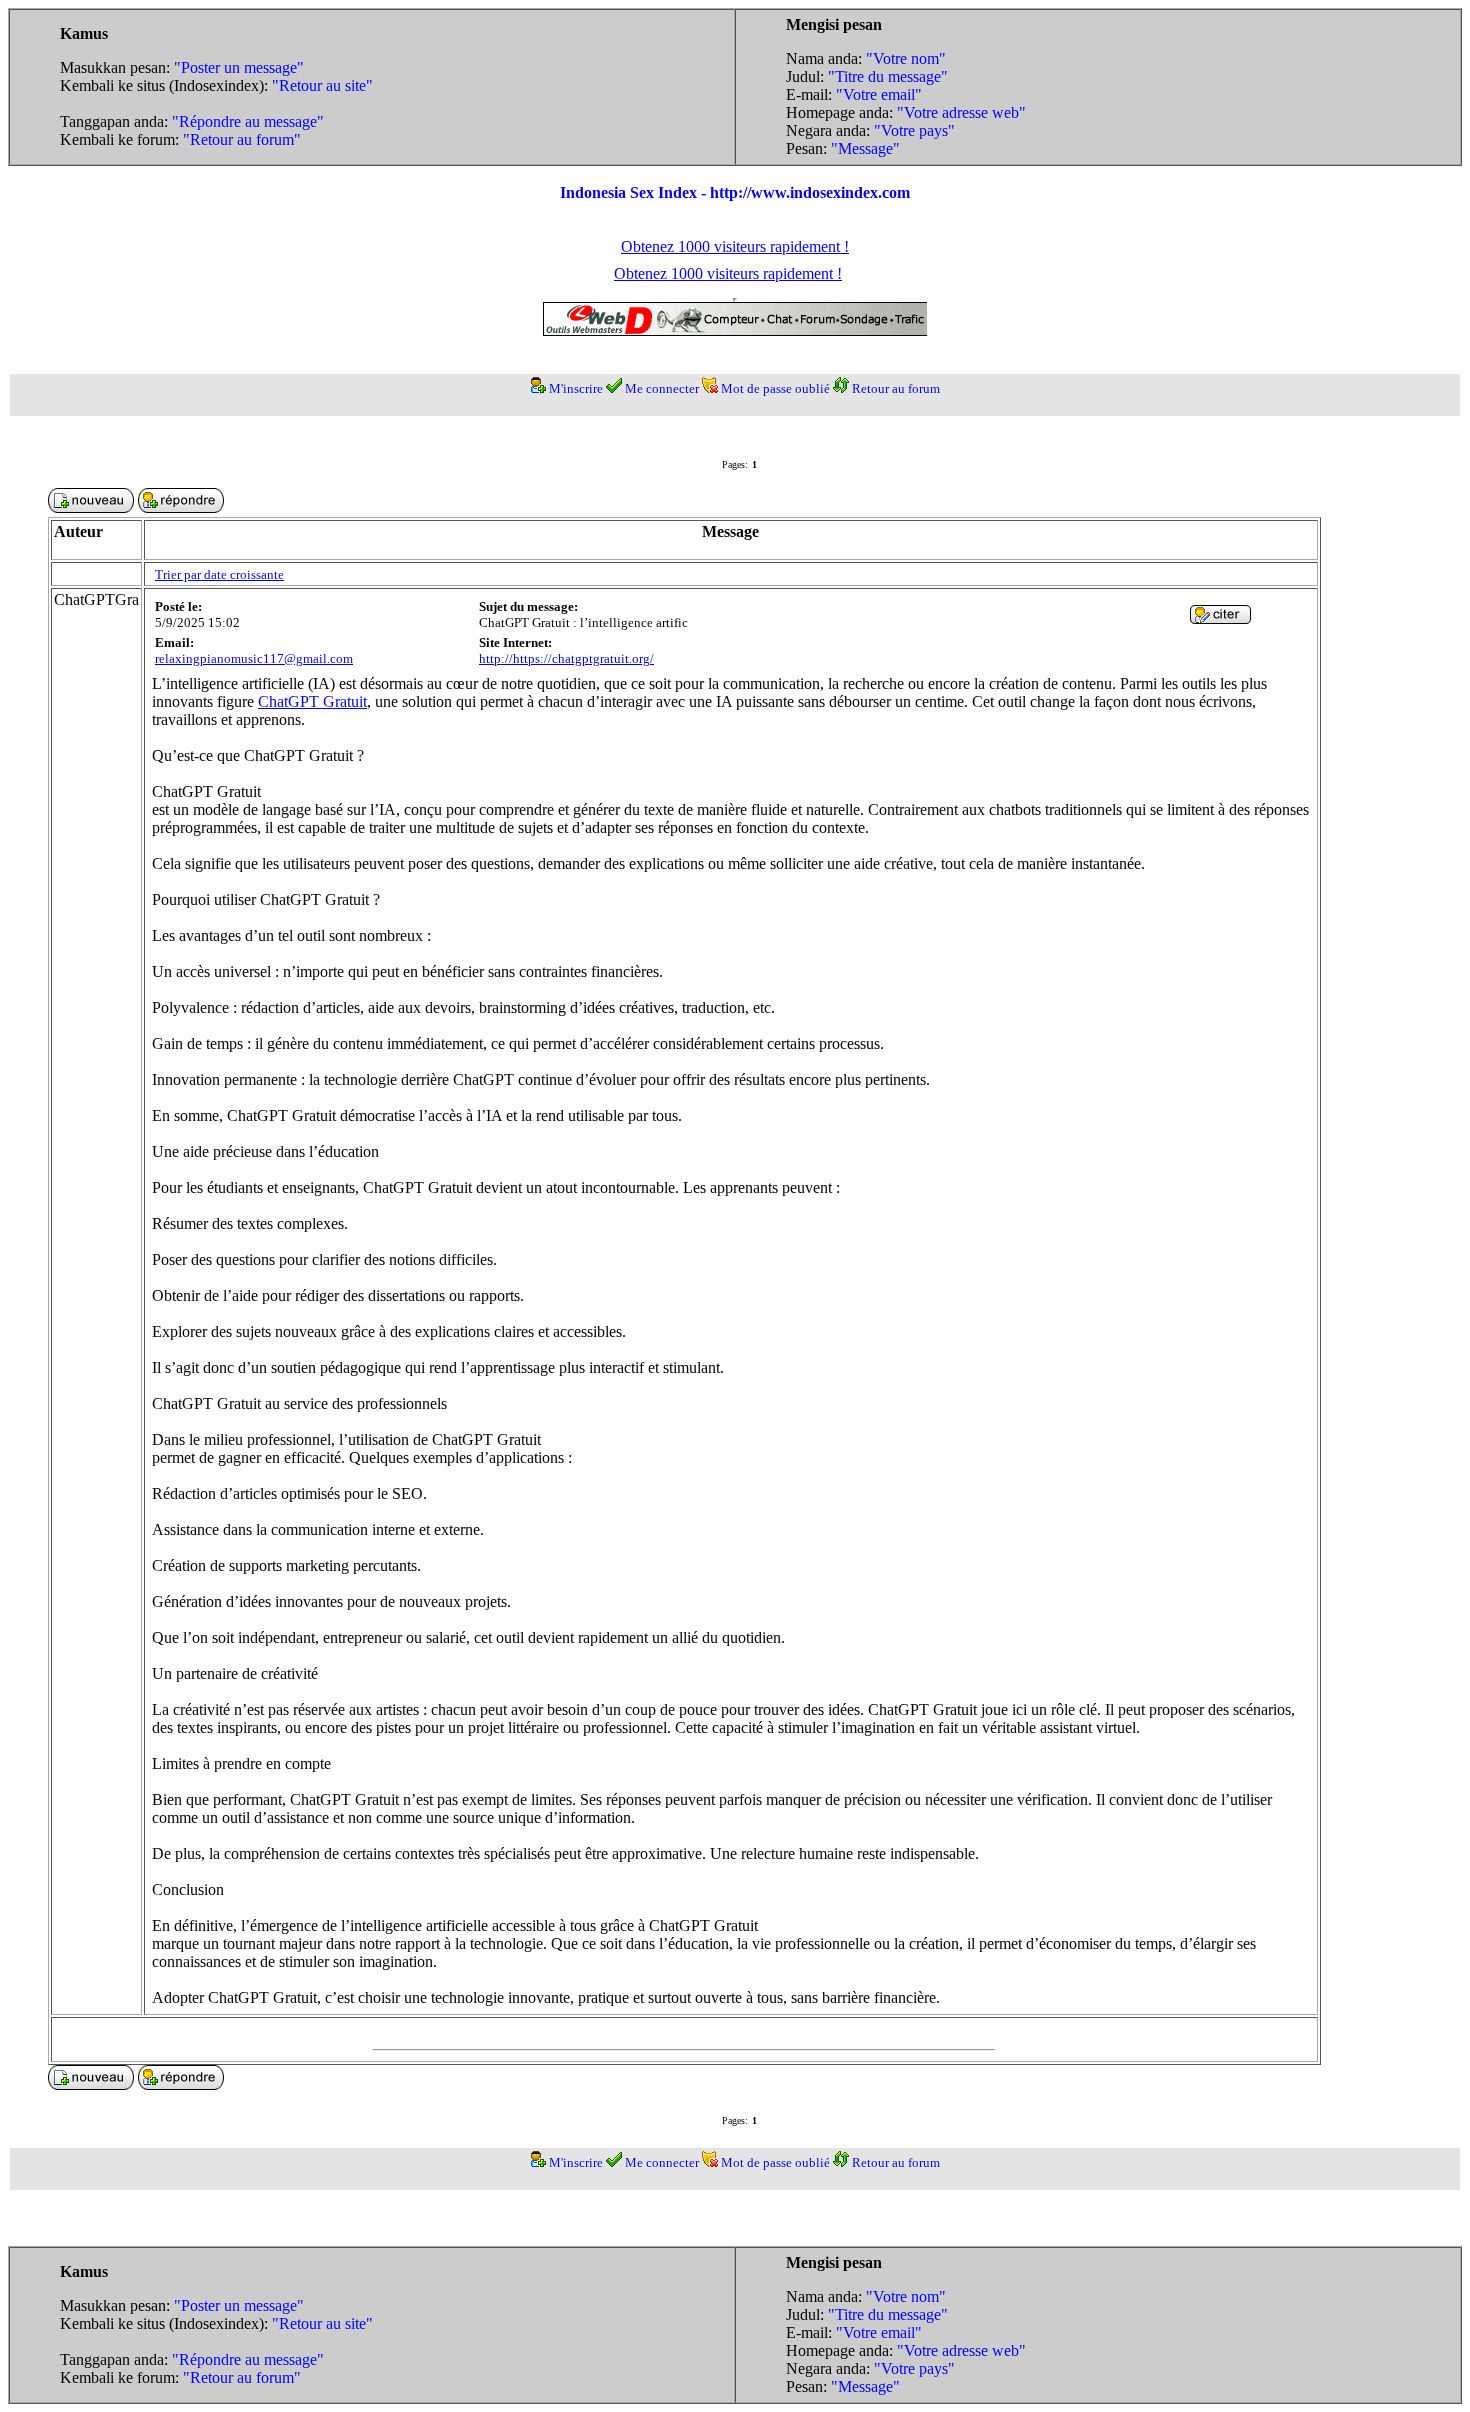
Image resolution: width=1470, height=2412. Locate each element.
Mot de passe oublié (775, 388)
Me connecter (662, 388)
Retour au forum (896, 388)
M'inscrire (576, 388)
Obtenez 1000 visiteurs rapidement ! (735, 246)
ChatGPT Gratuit (312, 701)
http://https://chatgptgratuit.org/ (566, 658)
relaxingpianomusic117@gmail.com (254, 658)
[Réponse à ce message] (1220, 618)
